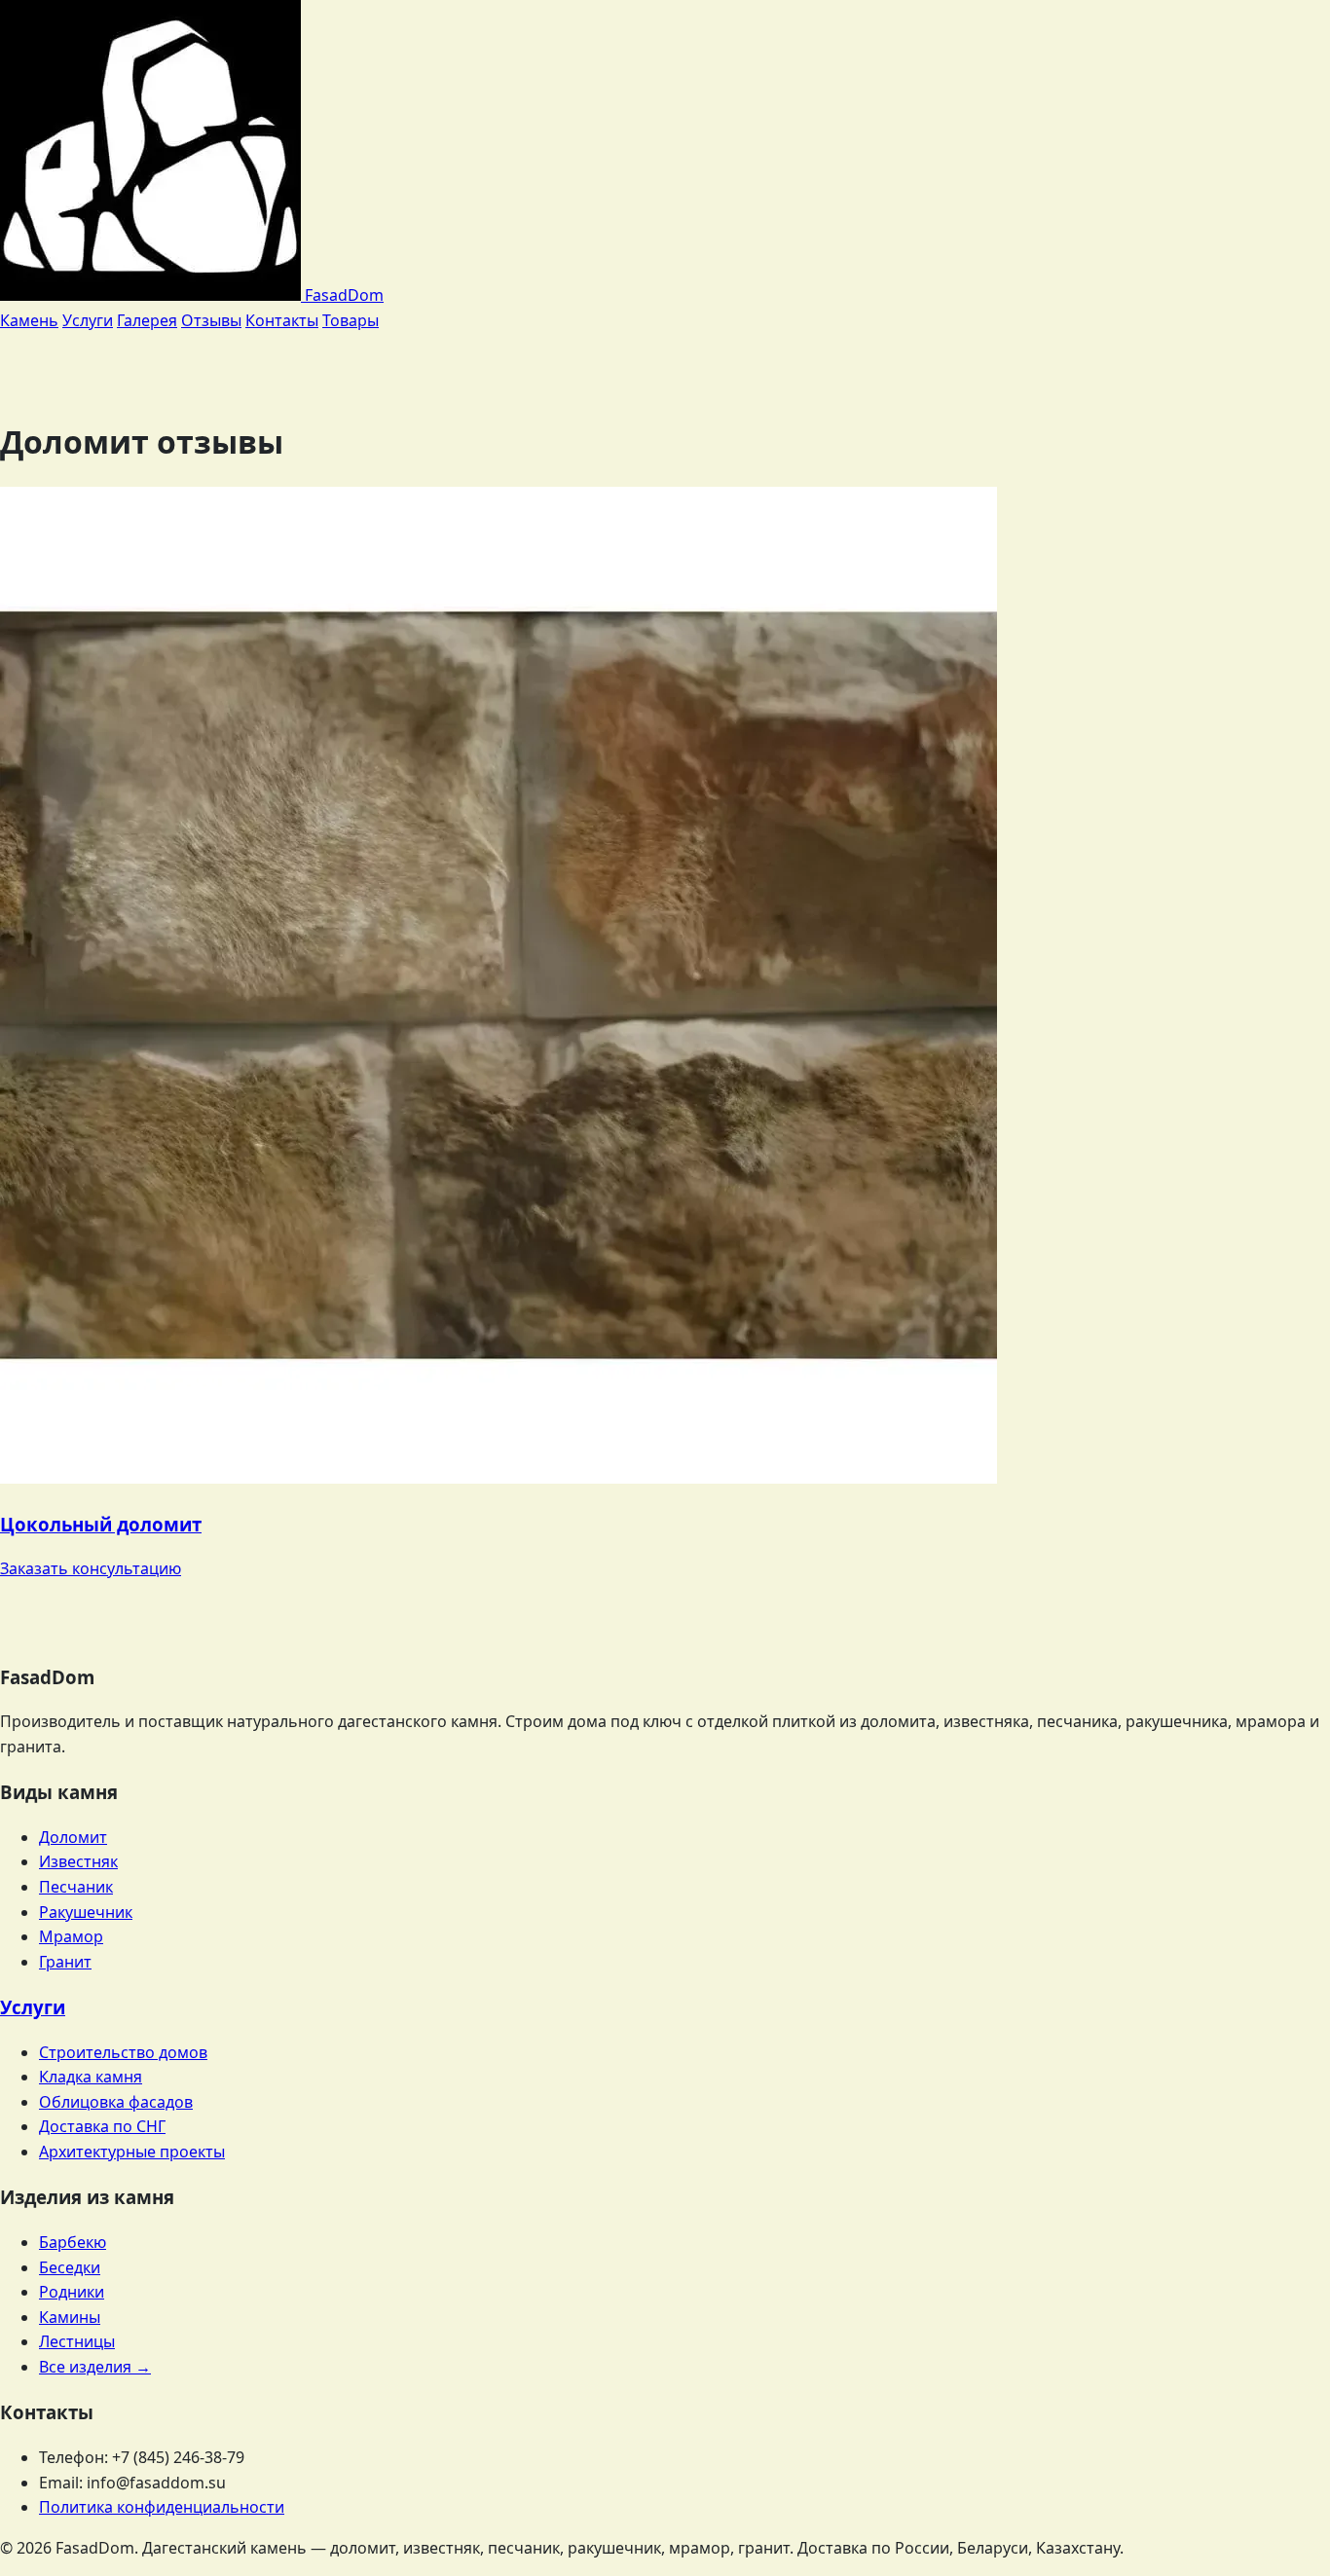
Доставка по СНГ (102, 2126)
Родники (72, 2292)
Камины (70, 2317)
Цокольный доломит (101, 1524)
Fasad (342, 295)
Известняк (78, 1861)
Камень (29, 320)
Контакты (282, 320)
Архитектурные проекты (132, 2152)
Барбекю (73, 2242)
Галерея (147, 320)
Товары (351, 320)
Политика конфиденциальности (162, 2507)
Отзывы (211, 320)
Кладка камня (91, 2077)
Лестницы (77, 2341)
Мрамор (71, 1936)
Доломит (73, 1837)
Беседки (70, 2267)
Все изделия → (95, 2367)
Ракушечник (86, 1912)
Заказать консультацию (91, 1568)
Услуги (88, 320)
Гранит (65, 1962)
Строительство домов (123, 2052)
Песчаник (76, 1887)
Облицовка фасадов (116, 2102)
